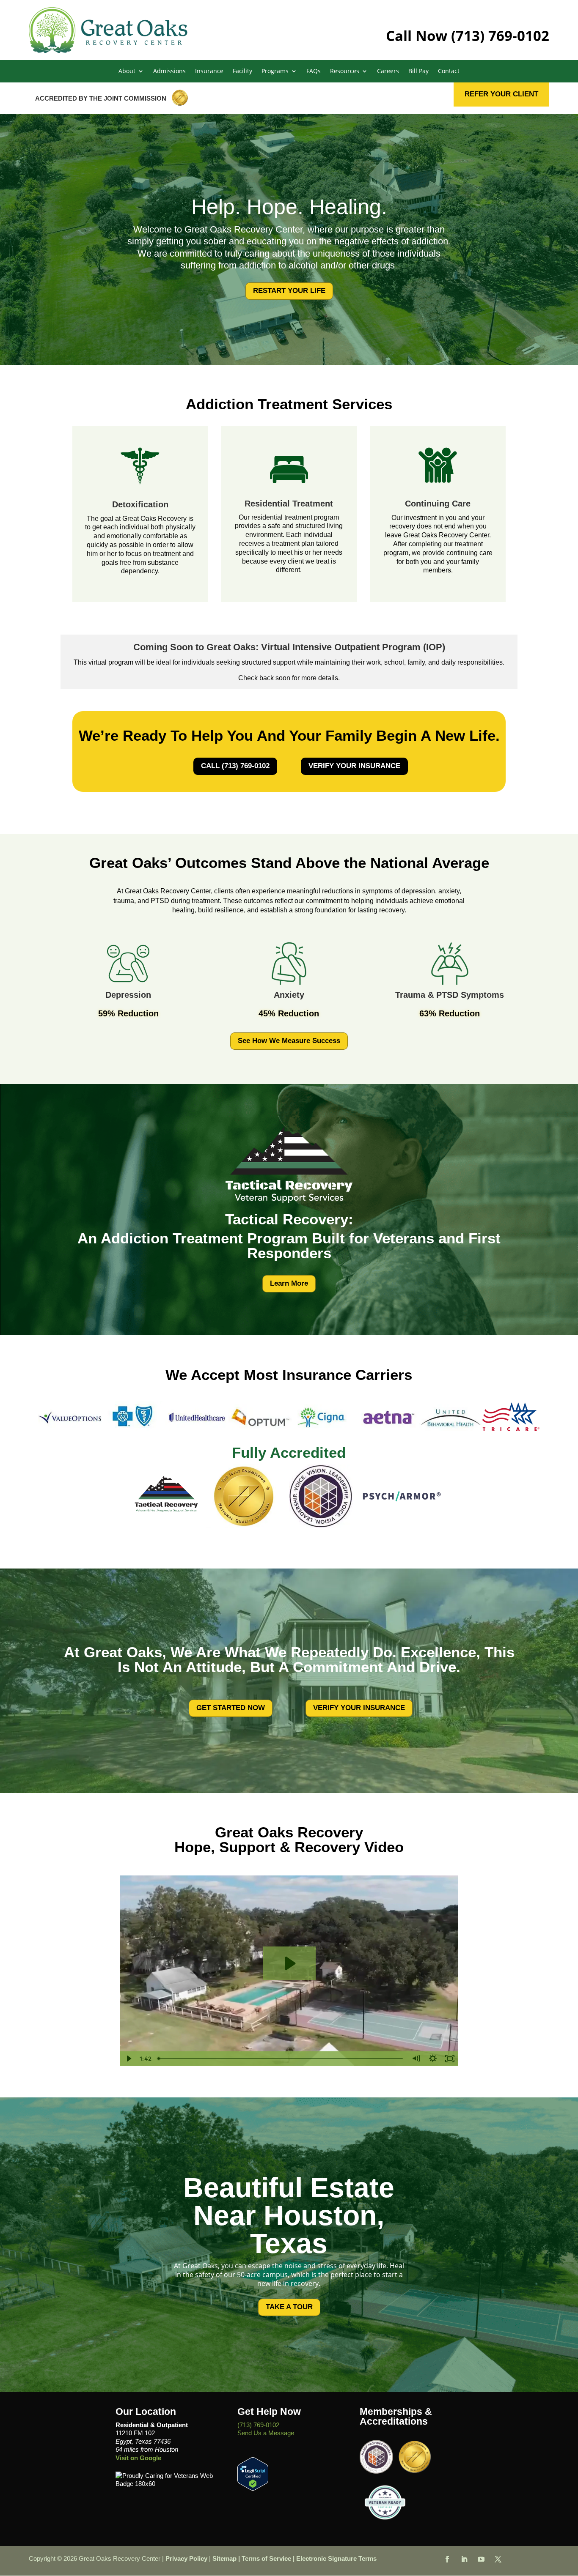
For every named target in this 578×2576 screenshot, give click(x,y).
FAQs (314, 71)
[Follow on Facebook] (447, 2559)
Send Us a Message (266, 2433)
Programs (275, 71)
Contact (449, 71)
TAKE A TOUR (289, 2307)
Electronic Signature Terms (336, 2558)
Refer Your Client (501, 94)
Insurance (209, 71)
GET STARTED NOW (231, 1708)
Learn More (289, 1283)
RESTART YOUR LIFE (289, 291)
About (127, 71)
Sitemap (224, 2558)
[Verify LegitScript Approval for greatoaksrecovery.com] (253, 2488)
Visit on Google (138, 2458)
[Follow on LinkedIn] (464, 2559)
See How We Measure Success (289, 1041)
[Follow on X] (498, 2559)
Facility (242, 71)
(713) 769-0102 (500, 36)
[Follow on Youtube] (481, 2559)
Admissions (169, 71)
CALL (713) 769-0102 (235, 766)
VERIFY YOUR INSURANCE (354, 766)
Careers (388, 71)
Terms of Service (266, 2558)
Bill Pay (418, 71)
